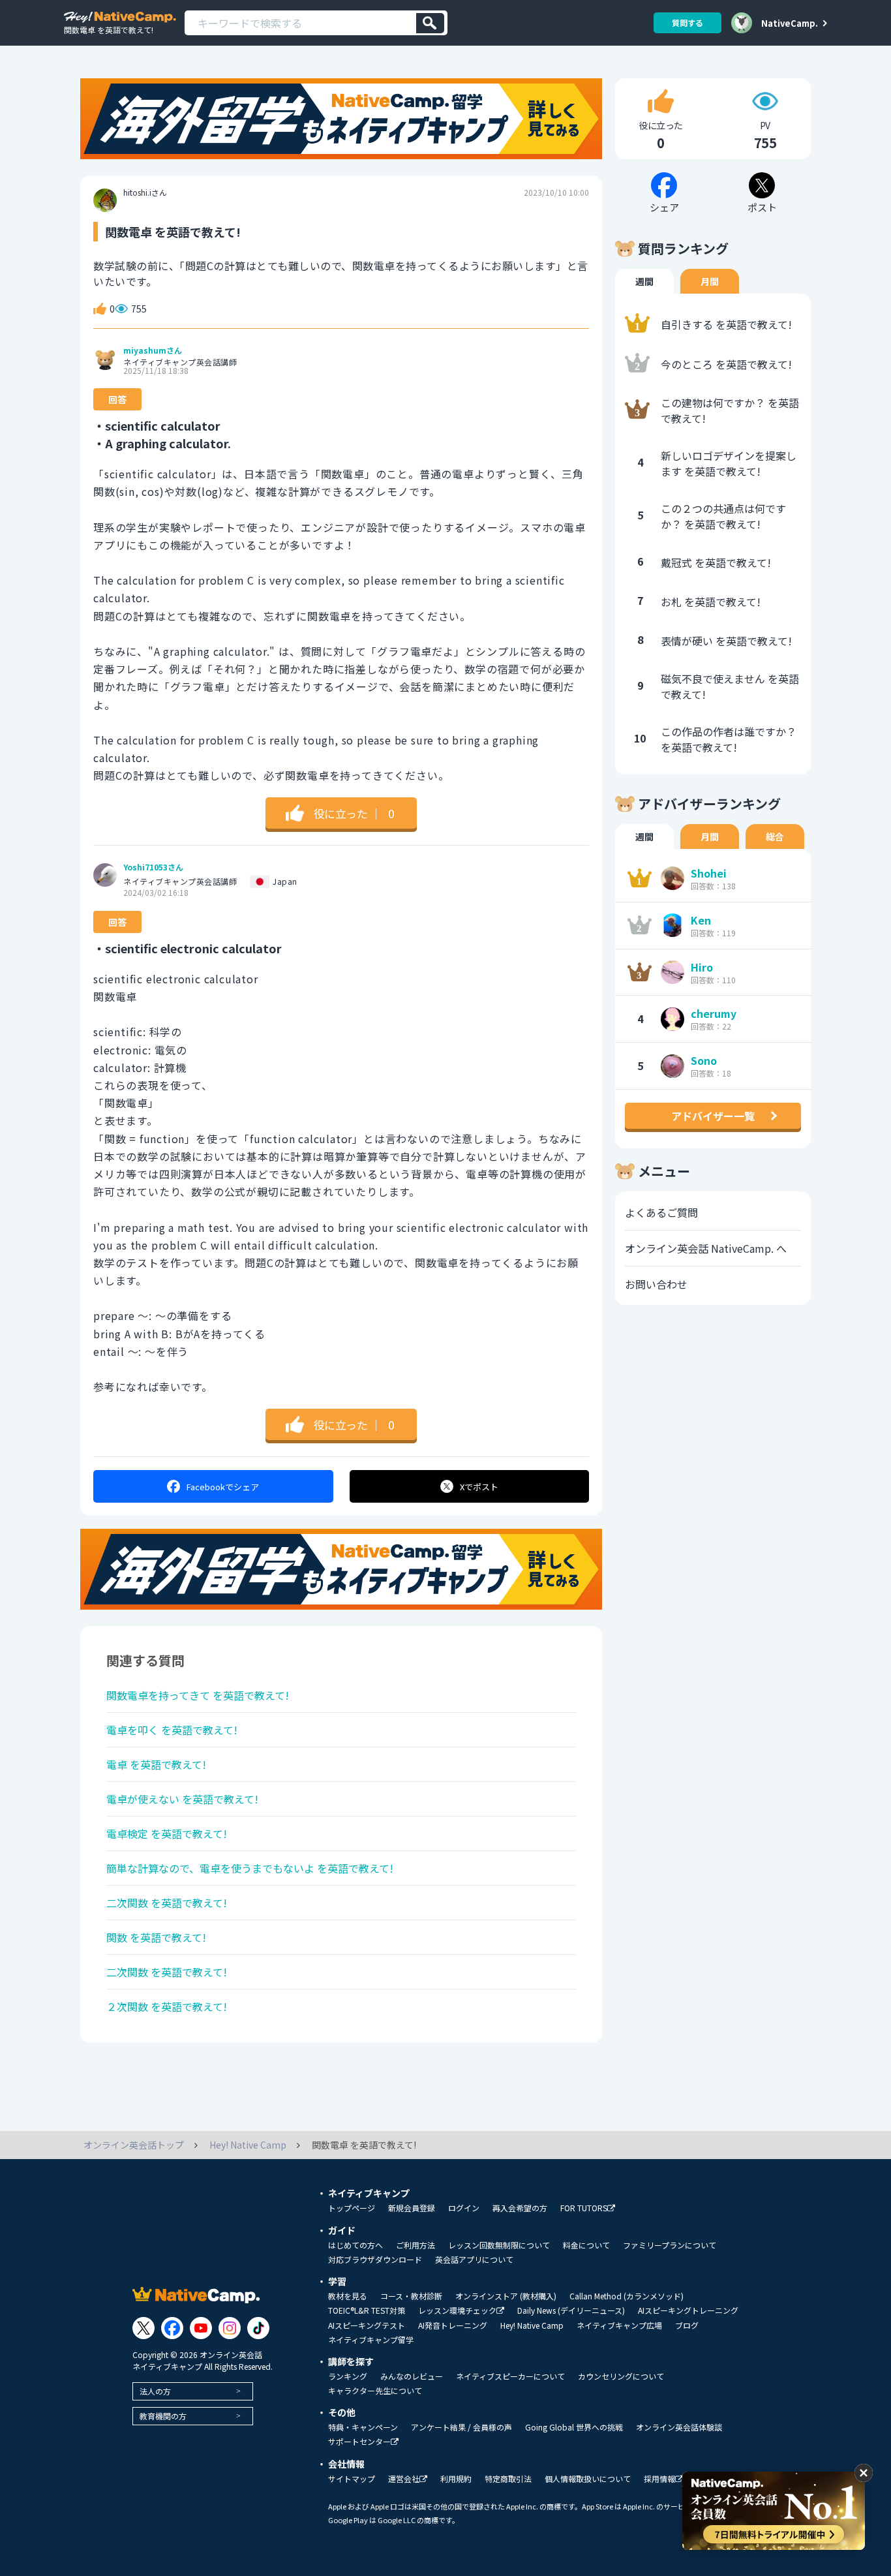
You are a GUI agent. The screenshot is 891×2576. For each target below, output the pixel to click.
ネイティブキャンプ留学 (371, 2340)
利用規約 (456, 2479)
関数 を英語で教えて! (156, 1937)
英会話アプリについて (474, 2260)
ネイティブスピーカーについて (510, 2376)
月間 (710, 281)
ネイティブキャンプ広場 (619, 2325)
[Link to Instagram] (230, 2328)
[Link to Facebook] (172, 2328)
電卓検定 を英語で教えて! (167, 1833)
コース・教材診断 (411, 2296)
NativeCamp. (790, 23)
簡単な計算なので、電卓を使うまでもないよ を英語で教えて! (250, 1868)
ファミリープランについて (670, 2245)
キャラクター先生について (375, 2391)
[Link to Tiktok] (258, 2328)
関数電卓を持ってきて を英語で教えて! (198, 1695)
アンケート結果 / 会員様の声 (461, 2427)
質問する (687, 23)
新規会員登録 (412, 2208)
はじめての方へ (355, 2245)
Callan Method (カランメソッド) (627, 2296)
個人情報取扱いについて (588, 2479)
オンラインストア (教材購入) (506, 2296)
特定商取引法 (508, 2479)
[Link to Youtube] (201, 2328)
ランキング (348, 2376)
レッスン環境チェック (457, 2311)
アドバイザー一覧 (713, 1116)
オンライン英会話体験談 (679, 2427)
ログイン (464, 2208)
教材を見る (348, 2296)
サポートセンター (359, 2442)
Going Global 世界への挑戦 (574, 2427)
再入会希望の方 (520, 2208)
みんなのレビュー (412, 2376)
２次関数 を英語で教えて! (167, 2006)
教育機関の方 (163, 2416)
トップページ (352, 2208)
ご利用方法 (415, 2245)
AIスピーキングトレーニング (688, 2310)
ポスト (479, 1487)
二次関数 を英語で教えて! (167, 1903)
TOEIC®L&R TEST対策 (367, 2310)
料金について (586, 2245)
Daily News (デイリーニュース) (571, 2310)
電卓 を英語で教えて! (156, 1764)
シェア (223, 1487)
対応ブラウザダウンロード (375, 2260)
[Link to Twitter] (143, 2328)
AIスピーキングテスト (367, 2325)
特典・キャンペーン (363, 2427)
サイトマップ (352, 2479)
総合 (775, 836)
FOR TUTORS (584, 2208)
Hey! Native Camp (532, 2325)
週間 (644, 281)
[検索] (430, 23)
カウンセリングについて (621, 2376)
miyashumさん (153, 350)
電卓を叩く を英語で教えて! (172, 1730)
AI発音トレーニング (453, 2325)
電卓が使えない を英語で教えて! (182, 1799)
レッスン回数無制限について (499, 2245)
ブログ (687, 2325)
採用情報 (659, 2479)
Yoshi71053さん (153, 867)
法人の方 (155, 2391)
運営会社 (404, 2479)
